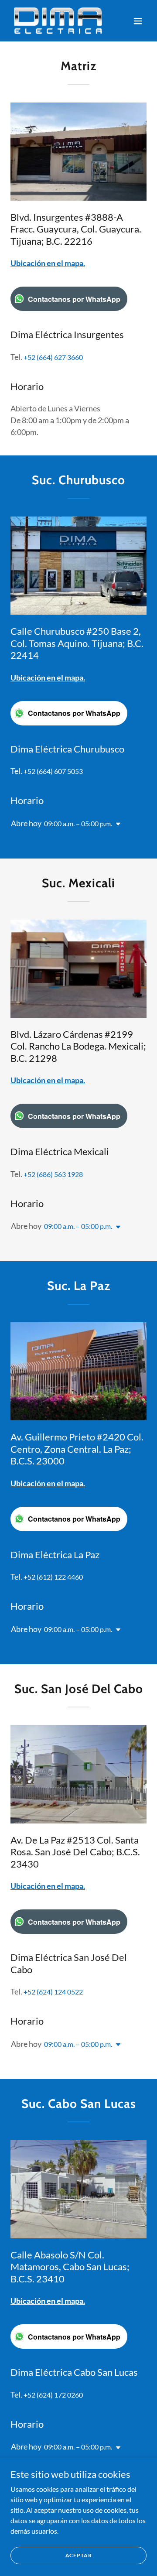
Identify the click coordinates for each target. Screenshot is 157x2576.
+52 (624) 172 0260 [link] (53, 2395)
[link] (58, 21)
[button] (138, 21)
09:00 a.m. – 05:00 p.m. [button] (78, 823)
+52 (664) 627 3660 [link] (53, 357)
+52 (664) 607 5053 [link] (53, 771)
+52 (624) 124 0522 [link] (53, 1992)
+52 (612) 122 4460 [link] (53, 1577)
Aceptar (79, 2555)
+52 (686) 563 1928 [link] (53, 1174)
